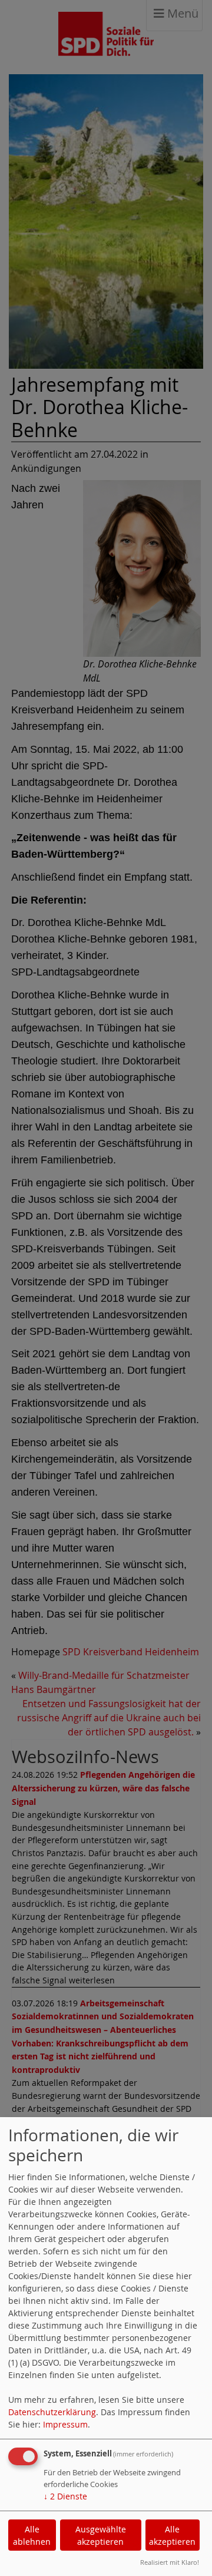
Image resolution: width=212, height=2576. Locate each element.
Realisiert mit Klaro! (170, 2562)
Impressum (65, 2424)
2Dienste (65, 2496)
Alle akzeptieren (172, 2535)
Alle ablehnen (32, 2535)
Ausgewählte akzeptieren (101, 2535)
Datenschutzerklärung (52, 2412)
